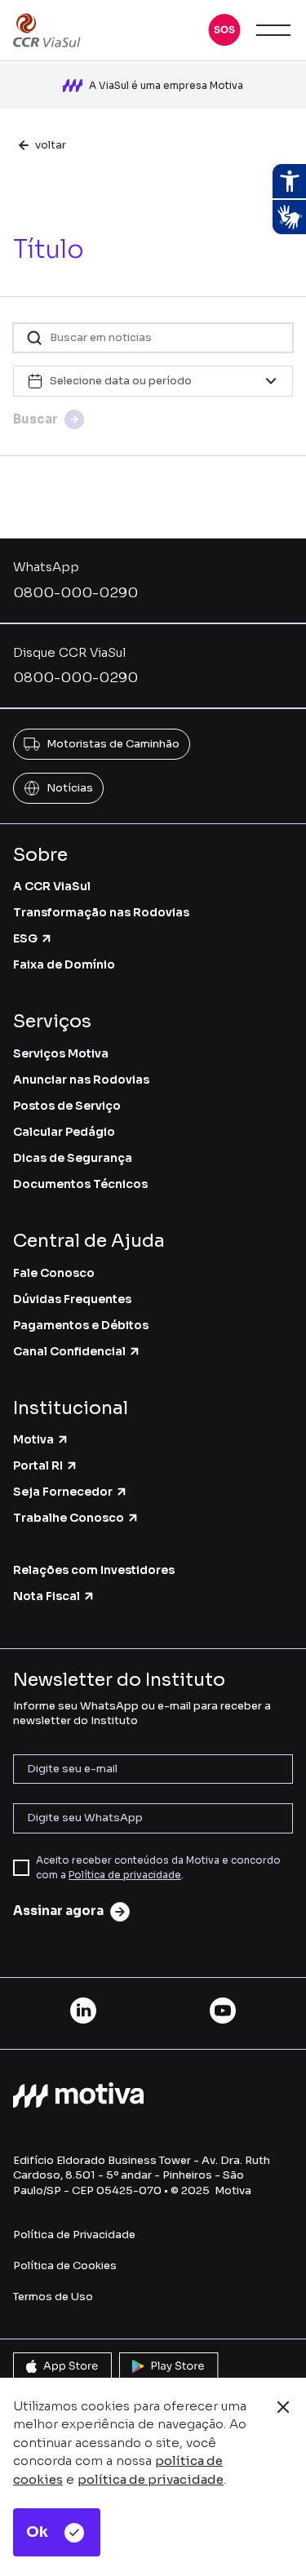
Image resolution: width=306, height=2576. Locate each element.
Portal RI (38, 1465)
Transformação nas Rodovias (101, 912)
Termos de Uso (53, 2297)
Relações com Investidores (94, 1570)
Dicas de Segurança (73, 1158)
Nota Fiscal (47, 1596)
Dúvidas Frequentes (72, 1299)
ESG (25, 938)
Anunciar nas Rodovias (81, 1080)
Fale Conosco (54, 1273)
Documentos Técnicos (80, 1184)
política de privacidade (151, 2479)
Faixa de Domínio (64, 964)
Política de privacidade (125, 1875)
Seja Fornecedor (63, 1492)
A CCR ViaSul (52, 886)
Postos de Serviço (67, 1106)
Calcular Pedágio (64, 1132)
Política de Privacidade (74, 2235)
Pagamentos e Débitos (81, 1325)
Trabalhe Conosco (69, 1518)
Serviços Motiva (61, 1053)
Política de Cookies (65, 2266)
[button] (224, 30)
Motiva (33, 1439)
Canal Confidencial (69, 1351)
